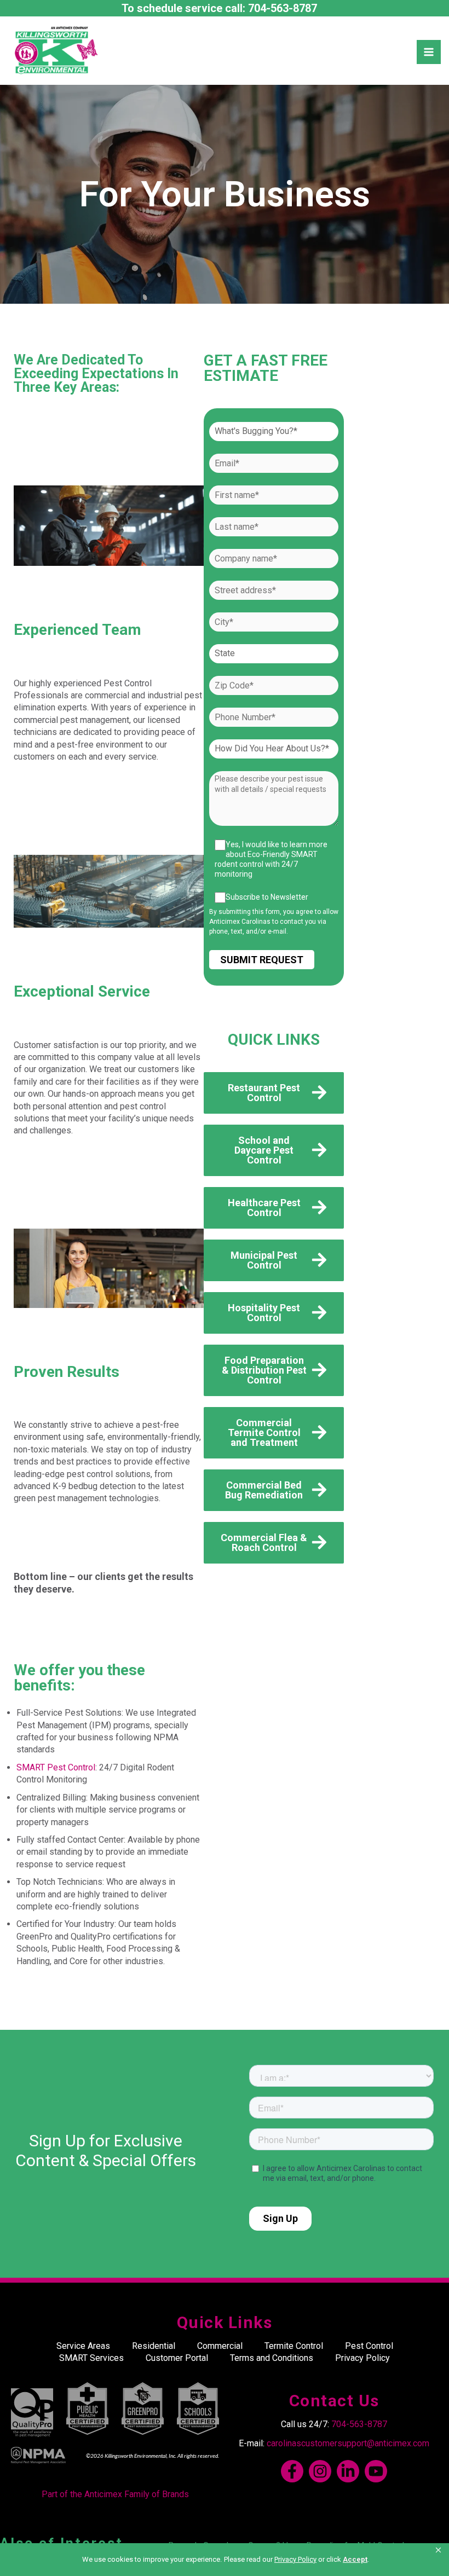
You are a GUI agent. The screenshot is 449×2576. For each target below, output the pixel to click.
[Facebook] (292, 2471)
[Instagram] (320, 2471)
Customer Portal (177, 2358)
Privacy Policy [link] (295, 2559)
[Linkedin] (348, 2471)
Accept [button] (355, 2559)
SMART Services (91, 2358)
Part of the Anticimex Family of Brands (115, 2494)
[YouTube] (376, 2471)
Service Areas (83, 2346)
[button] (439, 2550)
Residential (154, 2346)
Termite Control (294, 2346)
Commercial (220, 2346)
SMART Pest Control (56, 1767)
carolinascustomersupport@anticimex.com (348, 2443)
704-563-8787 (283, 8)
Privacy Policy (362, 2358)
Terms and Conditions (272, 2358)
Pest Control (369, 2346)
